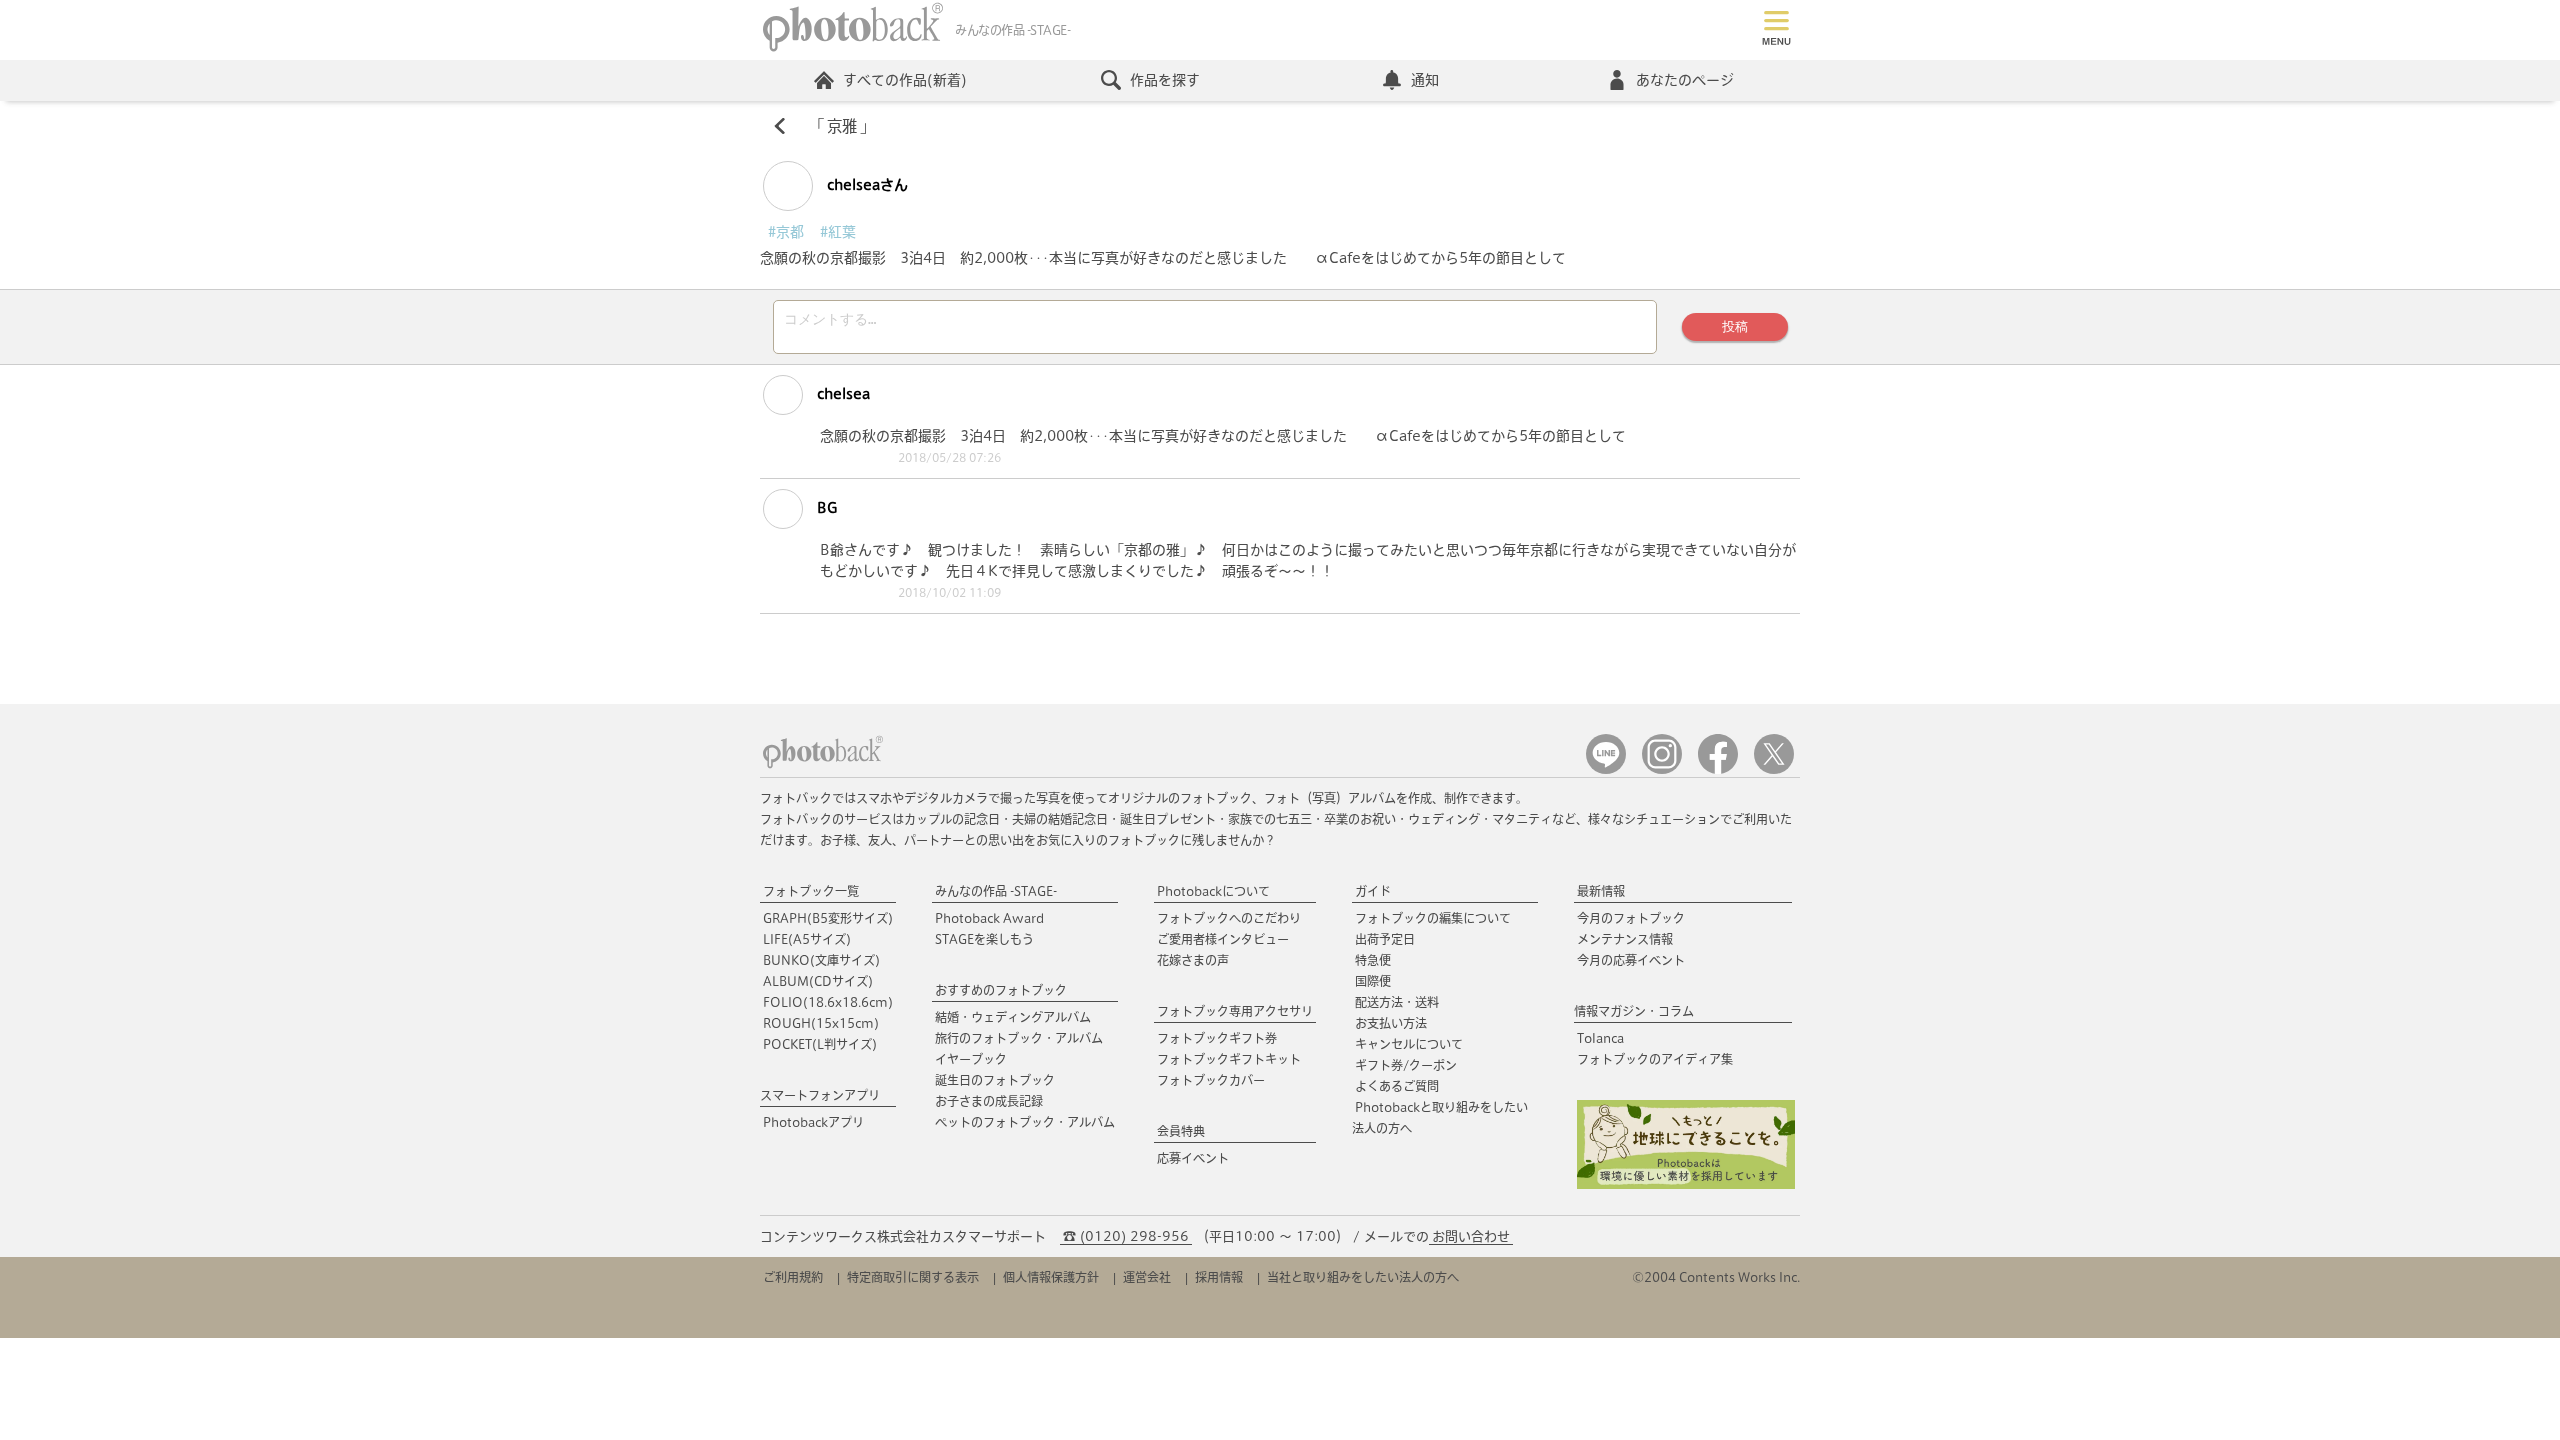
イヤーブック (971, 1059)
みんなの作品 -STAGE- (996, 891)
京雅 (842, 126)
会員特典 (1181, 1131)
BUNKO (821, 960)
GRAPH (828, 918)
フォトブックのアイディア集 (1655, 1059)
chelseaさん (865, 185)
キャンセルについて (1409, 1044)
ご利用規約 (793, 1277)
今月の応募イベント (1631, 960)
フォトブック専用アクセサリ (1235, 1011)
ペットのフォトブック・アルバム (1025, 1122)
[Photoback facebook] (1718, 769)
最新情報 (1601, 891)
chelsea (841, 394)
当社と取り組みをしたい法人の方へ (1363, 1277)
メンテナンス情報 (1625, 939)
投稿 (1735, 326)
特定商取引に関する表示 (913, 1277)
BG (825, 508)
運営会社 (1147, 1277)
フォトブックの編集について (1433, 918)
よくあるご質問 (1397, 1086)
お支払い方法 (1391, 1023)
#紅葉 (838, 232)
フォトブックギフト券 (1217, 1038)
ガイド (1373, 891)
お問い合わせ (1471, 1236)
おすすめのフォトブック (1001, 990)
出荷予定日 (1385, 939)
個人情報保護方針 (1051, 1277)
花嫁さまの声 (1193, 960)
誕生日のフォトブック (995, 1080)
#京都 (786, 232)
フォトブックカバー (1211, 1080)
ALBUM (818, 981)
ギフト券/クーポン (1406, 1065)
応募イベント (1193, 1158)
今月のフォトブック (1631, 918)
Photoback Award (989, 918)
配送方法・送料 (1397, 1002)
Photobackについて (1213, 891)
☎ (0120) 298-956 (1126, 1236)
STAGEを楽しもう (984, 939)
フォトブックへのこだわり (1229, 918)
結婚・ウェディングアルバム (1013, 1017)
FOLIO (828, 1002)
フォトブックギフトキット (1229, 1059)
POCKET (820, 1044)
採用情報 (1219, 1277)
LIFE (807, 939)
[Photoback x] (1774, 769)
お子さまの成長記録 (989, 1101)
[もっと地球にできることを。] (1686, 1184)
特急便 (1373, 960)
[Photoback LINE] (1606, 769)
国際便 (1373, 981)
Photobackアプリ (813, 1122)
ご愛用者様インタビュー (1223, 939)
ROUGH (821, 1023)
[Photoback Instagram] (1662, 769)
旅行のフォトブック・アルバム (1019, 1038)
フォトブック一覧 (811, 891)
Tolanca (1600, 1038)
